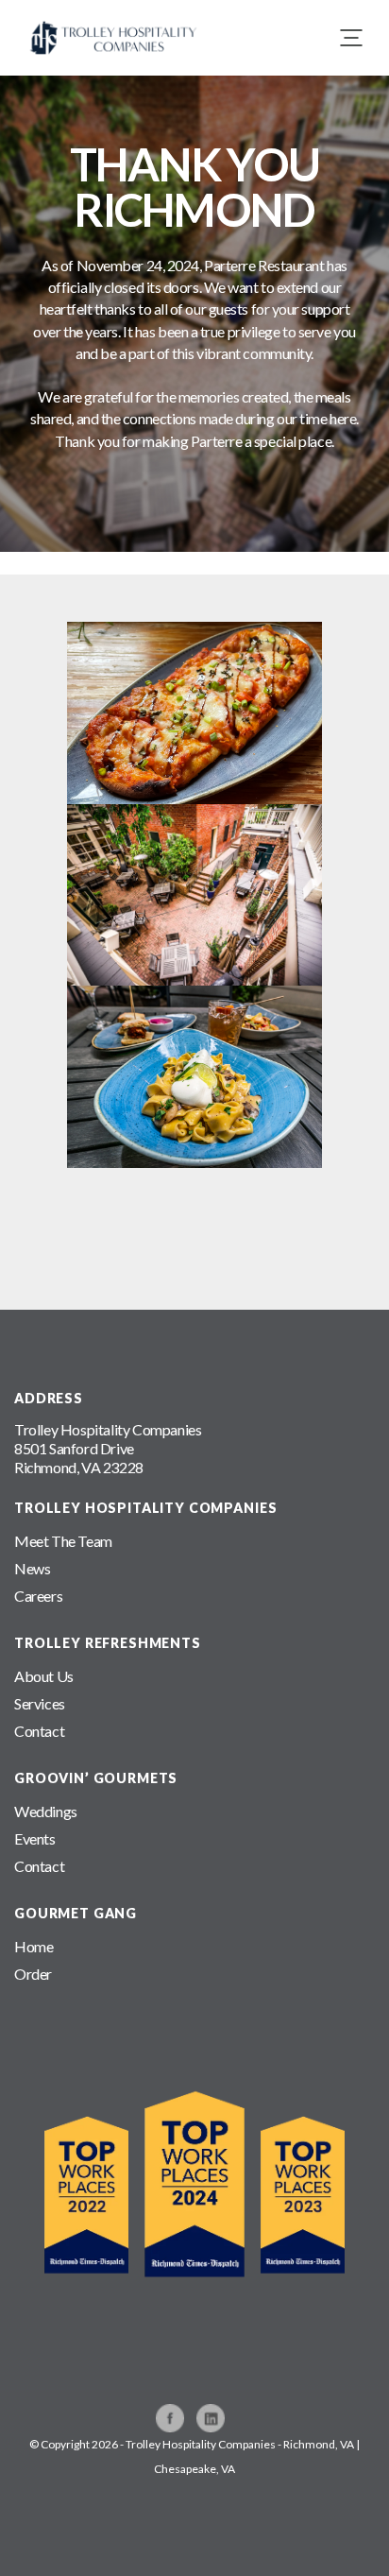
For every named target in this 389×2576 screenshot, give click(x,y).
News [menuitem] (32, 1568)
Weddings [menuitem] (46, 1811)
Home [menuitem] (34, 1946)
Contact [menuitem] (39, 1731)
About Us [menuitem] (44, 1676)
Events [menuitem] (35, 1838)
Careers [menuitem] (38, 1596)
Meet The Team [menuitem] (63, 1541)
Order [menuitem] (33, 1974)
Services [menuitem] (40, 1703)
